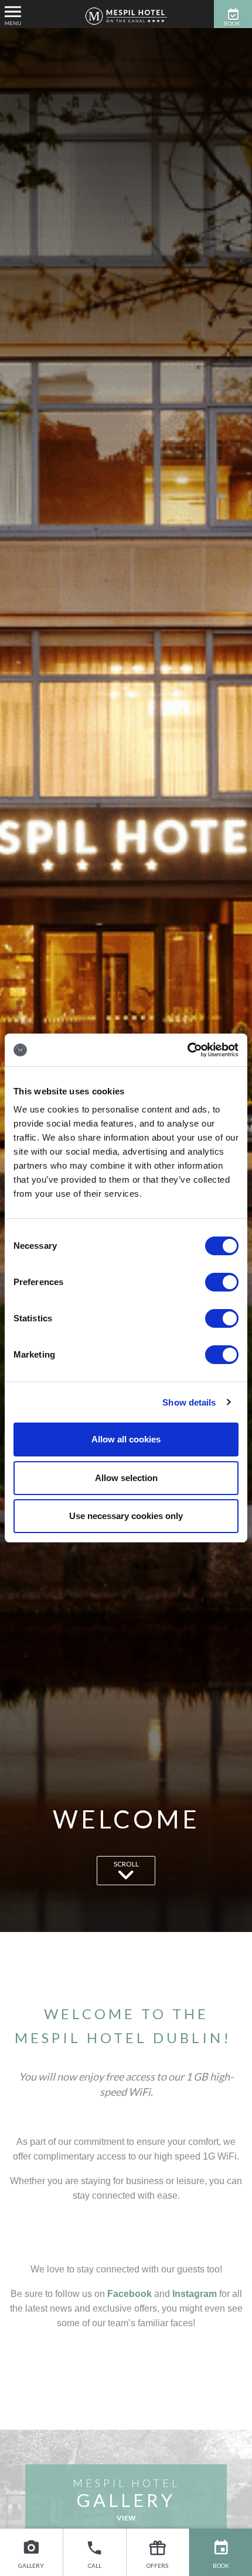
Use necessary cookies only (126, 1516)
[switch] (222, 1282)
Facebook (130, 2294)
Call (95, 2565)
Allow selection (126, 1478)
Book (221, 2565)
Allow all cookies (126, 1439)
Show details (189, 1402)
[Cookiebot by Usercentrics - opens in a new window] (187, 1050)
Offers (157, 2565)
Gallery (31, 2565)
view (126, 2518)
